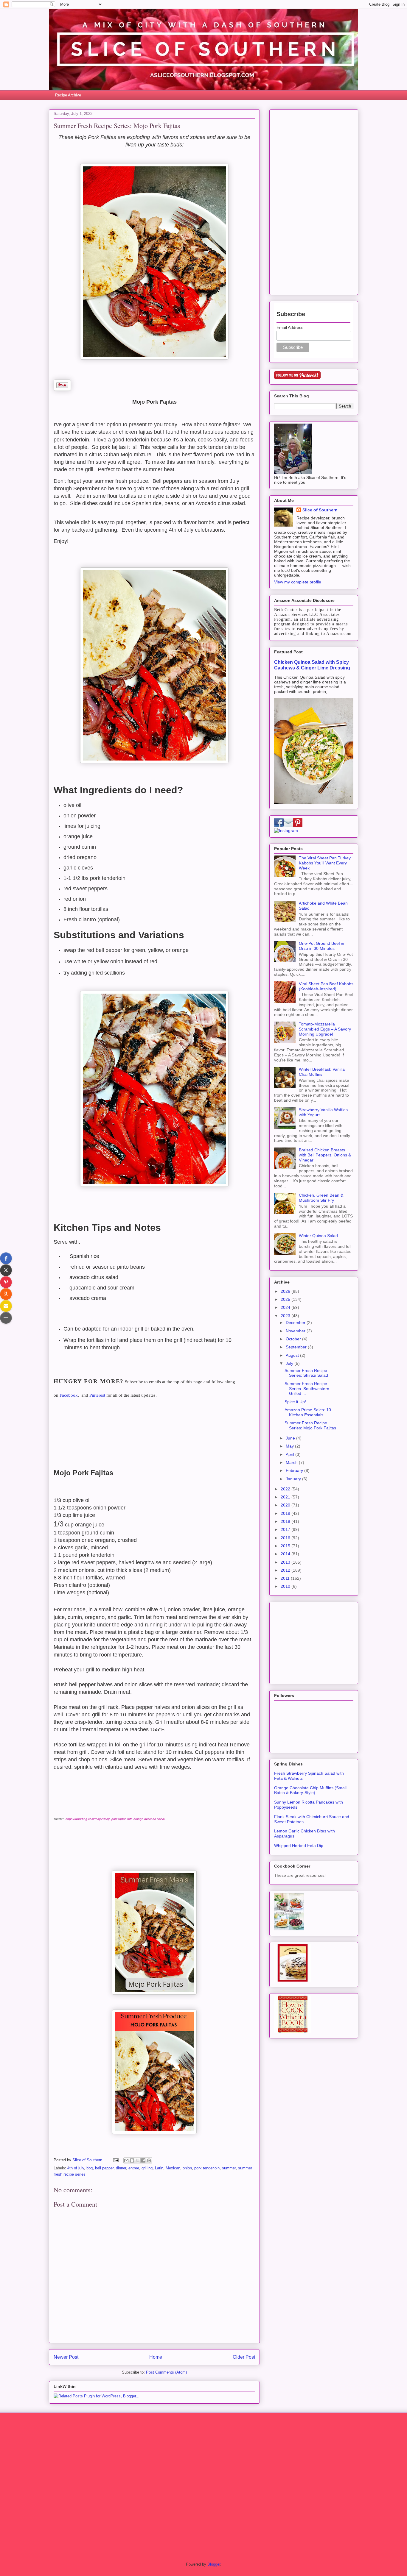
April (291, 1454)
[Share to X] (138, 2160)
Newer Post (66, 2357)
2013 (286, 1562)
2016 (286, 1538)
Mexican (173, 2168)
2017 (286, 1529)
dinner (121, 2168)
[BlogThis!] (132, 2160)
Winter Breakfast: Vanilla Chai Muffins (322, 1072)
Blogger (214, 2564)
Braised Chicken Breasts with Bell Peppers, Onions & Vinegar (325, 1155)
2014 (286, 1554)
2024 (286, 1307)
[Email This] (126, 2160)
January (294, 1479)
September (297, 1347)
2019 (286, 1513)
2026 (286, 1291)
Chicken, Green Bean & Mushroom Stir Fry (321, 1198)
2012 (286, 1570)
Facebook (69, 1395)
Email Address (290, 327)
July (290, 1363)
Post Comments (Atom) (166, 2372)
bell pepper (104, 2168)
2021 (286, 1497)
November (296, 1331)
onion (187, 2168)
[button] (6, 1258)
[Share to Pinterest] (149, 2160)
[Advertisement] (314, 201)
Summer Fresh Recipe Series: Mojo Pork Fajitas (310, 1425)
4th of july (76, 2168)
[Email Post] (115, 2160)
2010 (286, 1586)
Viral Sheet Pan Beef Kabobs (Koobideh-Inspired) (326, 986)
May (290, 1446)
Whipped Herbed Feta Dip (299, 1846)
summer (229, 2168)
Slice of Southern (320, 510)
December (296, 1323)
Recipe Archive (68, 95)
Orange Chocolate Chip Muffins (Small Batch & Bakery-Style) (310, 1790)
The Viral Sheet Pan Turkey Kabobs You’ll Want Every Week (325, 863)
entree (134, 2168)
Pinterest (97, 1395)
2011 (286, 1578)
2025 (286, 1299)
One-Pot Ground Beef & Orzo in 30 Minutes (321, 946)
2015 (286, 1546)
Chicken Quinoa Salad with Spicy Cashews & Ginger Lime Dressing (312, 665)
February (295, 1470)
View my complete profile (298, 582)
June (291, 1438)
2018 (286, 1521)
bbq (90, 2168)
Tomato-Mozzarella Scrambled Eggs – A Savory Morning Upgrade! (325, 1029)
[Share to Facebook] (143, 2160)
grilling (147, 2168)
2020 (286, 1505)
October (294, 1339)
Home (156, 2357)
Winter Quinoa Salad (318, 1236)
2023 (286, 1316)
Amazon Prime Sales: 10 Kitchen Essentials (308, 1412)
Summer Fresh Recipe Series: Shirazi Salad (306, 1373)
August (293, 1355)
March (292, 1462)
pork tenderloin (207, 2168)
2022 (286, 1489)
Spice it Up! (295, 1402)
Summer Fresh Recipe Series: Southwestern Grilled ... (307, 1389)
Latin (159, 2168)
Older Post (244, 2357)
